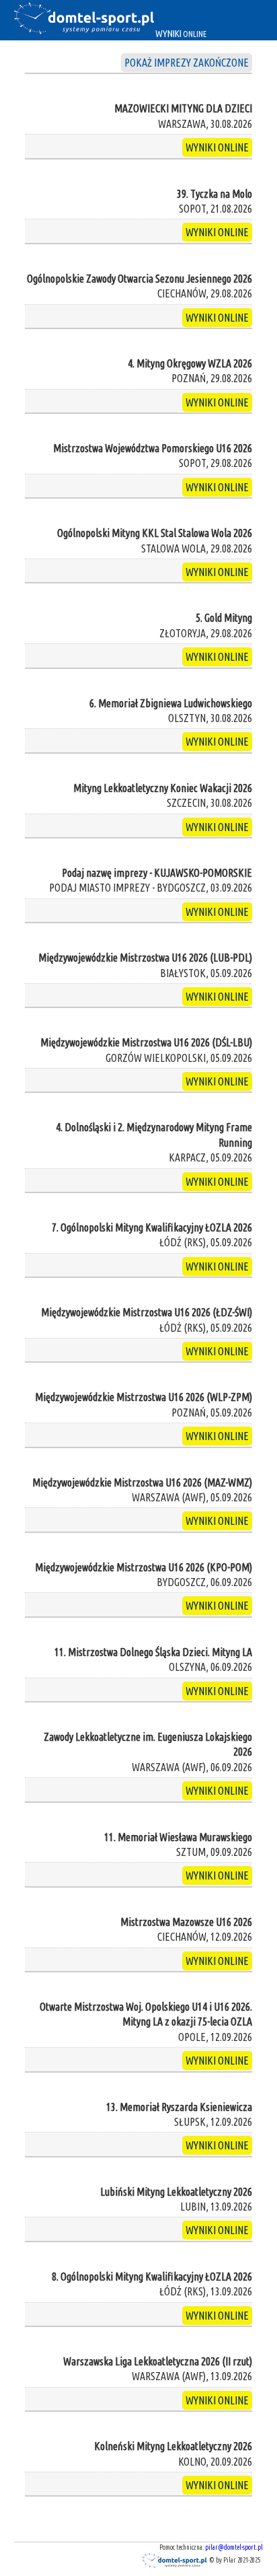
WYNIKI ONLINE (217, 147)
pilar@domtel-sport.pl (234, 2547)
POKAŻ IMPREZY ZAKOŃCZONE (187, 63)
